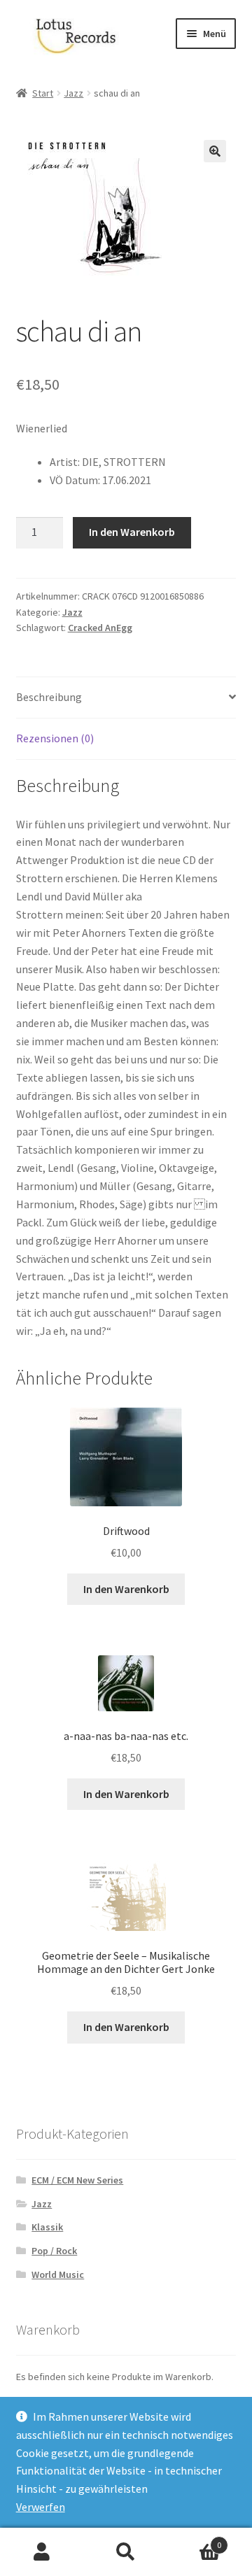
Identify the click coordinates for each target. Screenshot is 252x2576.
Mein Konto (42, 2552)
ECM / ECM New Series (77, 2180)
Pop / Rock (54, 2251)
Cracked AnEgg (100, 628)
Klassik (47, 2227)
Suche (126, 2552)
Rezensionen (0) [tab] (55, 738)
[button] (215, 151)
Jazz (73, 93)
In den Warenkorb (132, 532)
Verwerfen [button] (41, 2507)
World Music (58, 2274)
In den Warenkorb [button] (126, 1589)
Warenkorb (195, 2540)
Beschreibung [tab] (49, 697)
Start (43, 93)
